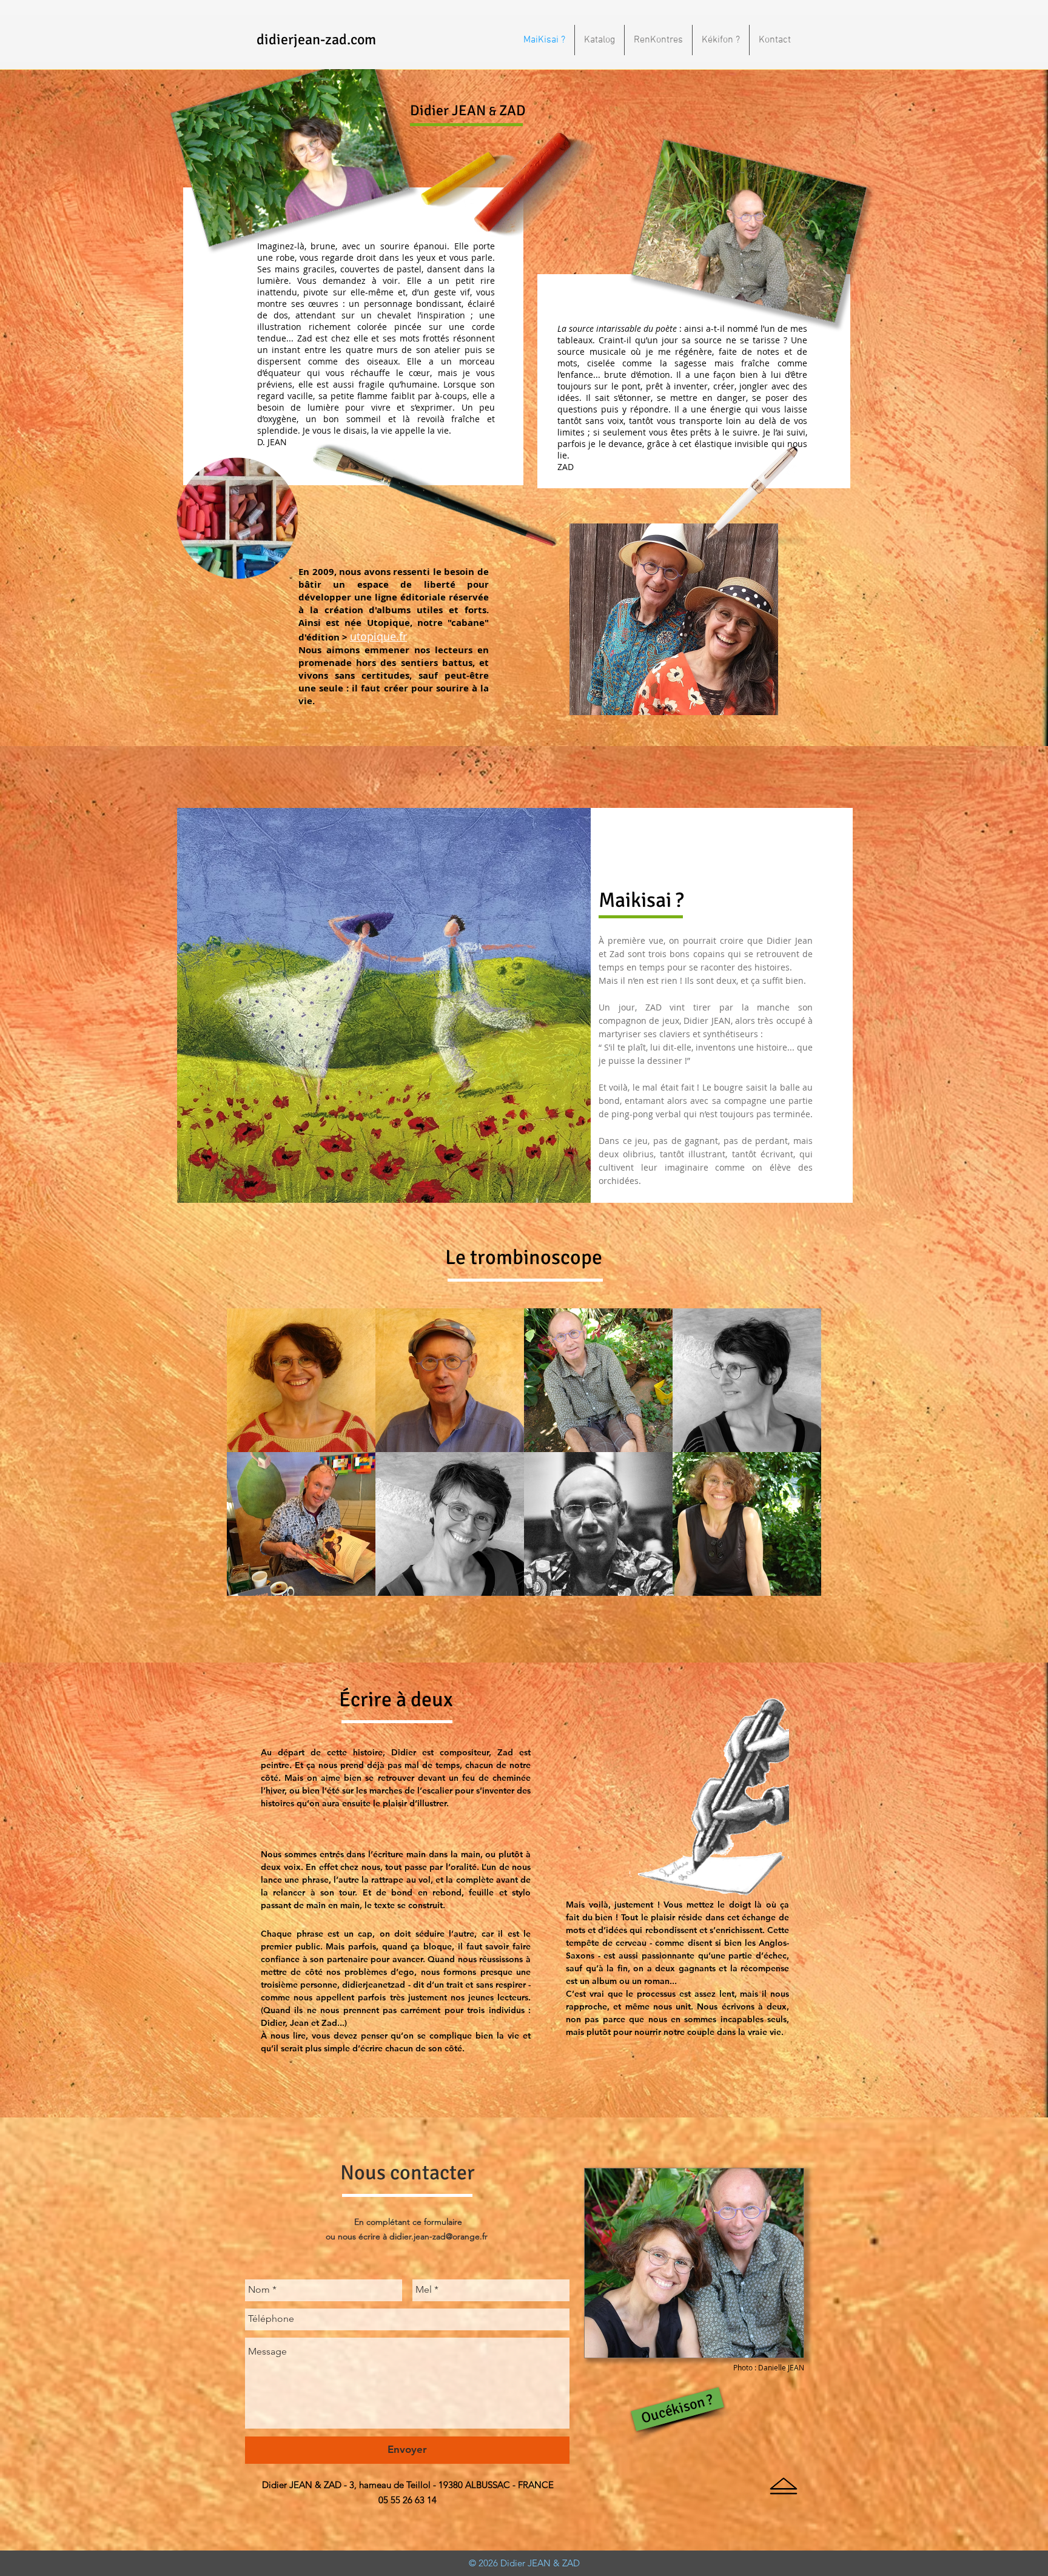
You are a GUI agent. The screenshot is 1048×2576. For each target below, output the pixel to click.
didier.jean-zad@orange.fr (438, 2236)
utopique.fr (378, 636)
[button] (301, 1380)
